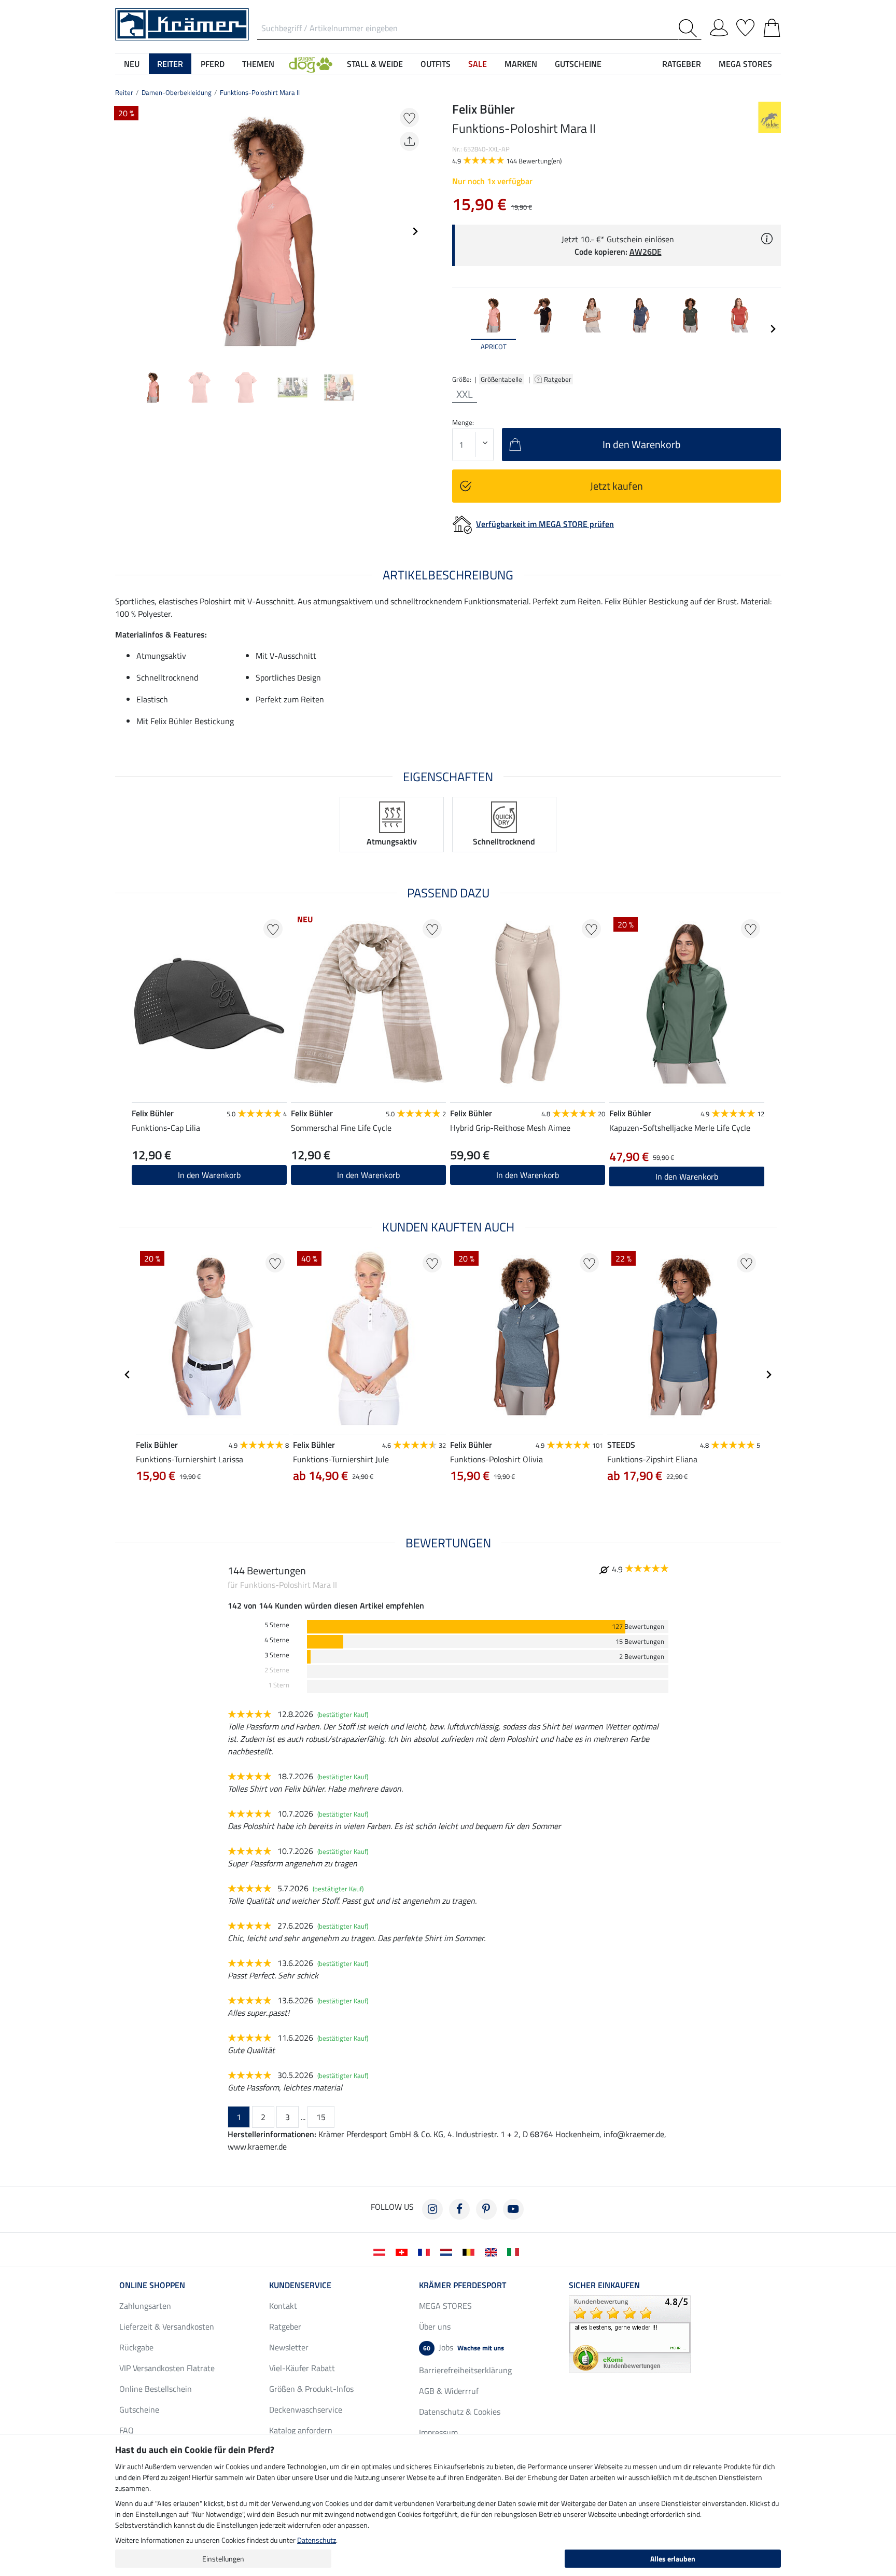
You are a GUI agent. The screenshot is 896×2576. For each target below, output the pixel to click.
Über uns (435, 2326)
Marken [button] (521, 64)
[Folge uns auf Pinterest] (486, 2209)
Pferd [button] (213, 64)
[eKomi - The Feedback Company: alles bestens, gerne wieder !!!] (630, 2333)
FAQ (127, 2430)
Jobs (464, 2347)
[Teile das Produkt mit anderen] (409, 141)
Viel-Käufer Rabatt (302, 2368)
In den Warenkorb (528, 1175)
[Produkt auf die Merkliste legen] (409, 117)
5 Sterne (277, 1625)
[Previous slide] (123, 231)
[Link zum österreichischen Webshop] (381, 2251)
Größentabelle (501, 379)
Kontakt (283, 2306)
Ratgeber (558, 379)
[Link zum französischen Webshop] (426, 2251)
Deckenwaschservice (306, 2409)
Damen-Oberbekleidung (177, 92)
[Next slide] (415, 231)
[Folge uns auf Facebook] (459, 2209)
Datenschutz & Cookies (460, 2412)
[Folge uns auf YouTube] (513, 2209)
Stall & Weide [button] (375, 64)
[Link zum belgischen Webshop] (471, 2251)
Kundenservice (300, 2285)
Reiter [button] (170, 64)
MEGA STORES (745, 64)
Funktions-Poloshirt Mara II (260, 92)
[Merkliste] (745, 26)
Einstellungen (223, 2559)
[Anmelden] (719, 26)
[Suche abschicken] (690, 28)
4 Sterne (277, 1640)
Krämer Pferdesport (463, 2285)
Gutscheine (139, 2409)
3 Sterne (277, 1655)
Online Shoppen (152, 2285)
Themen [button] (258, 64)
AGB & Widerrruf (449, 2391)
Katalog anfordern (301, 2430)
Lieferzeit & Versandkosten (167, 2326)
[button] (311, 64)
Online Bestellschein (156, 2389)
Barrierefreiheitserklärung (465, 2370)
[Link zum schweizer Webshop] (404, 2251)
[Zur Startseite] (182, 23)
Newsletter (289, 2347)
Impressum (438, 2432)
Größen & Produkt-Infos (311, 2389)
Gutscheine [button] (578, 64)
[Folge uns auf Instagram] (432, 2209)
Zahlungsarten (145, 2306)
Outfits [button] (436, 64)
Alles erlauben (673, 2559)
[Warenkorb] (772, 26)
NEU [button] (132, 64)
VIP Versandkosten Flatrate (167, 2368)
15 (321, 2117)
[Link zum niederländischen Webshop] (448, 2251)
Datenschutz (317, 2540)
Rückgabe (136, 2347)
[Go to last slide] (128, 1375)
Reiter (124, 92)
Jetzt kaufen (617, 486)
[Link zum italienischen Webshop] (515, 2251)
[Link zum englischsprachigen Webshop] (493, 2251)
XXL (465, 394)
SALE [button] (478, 64)
